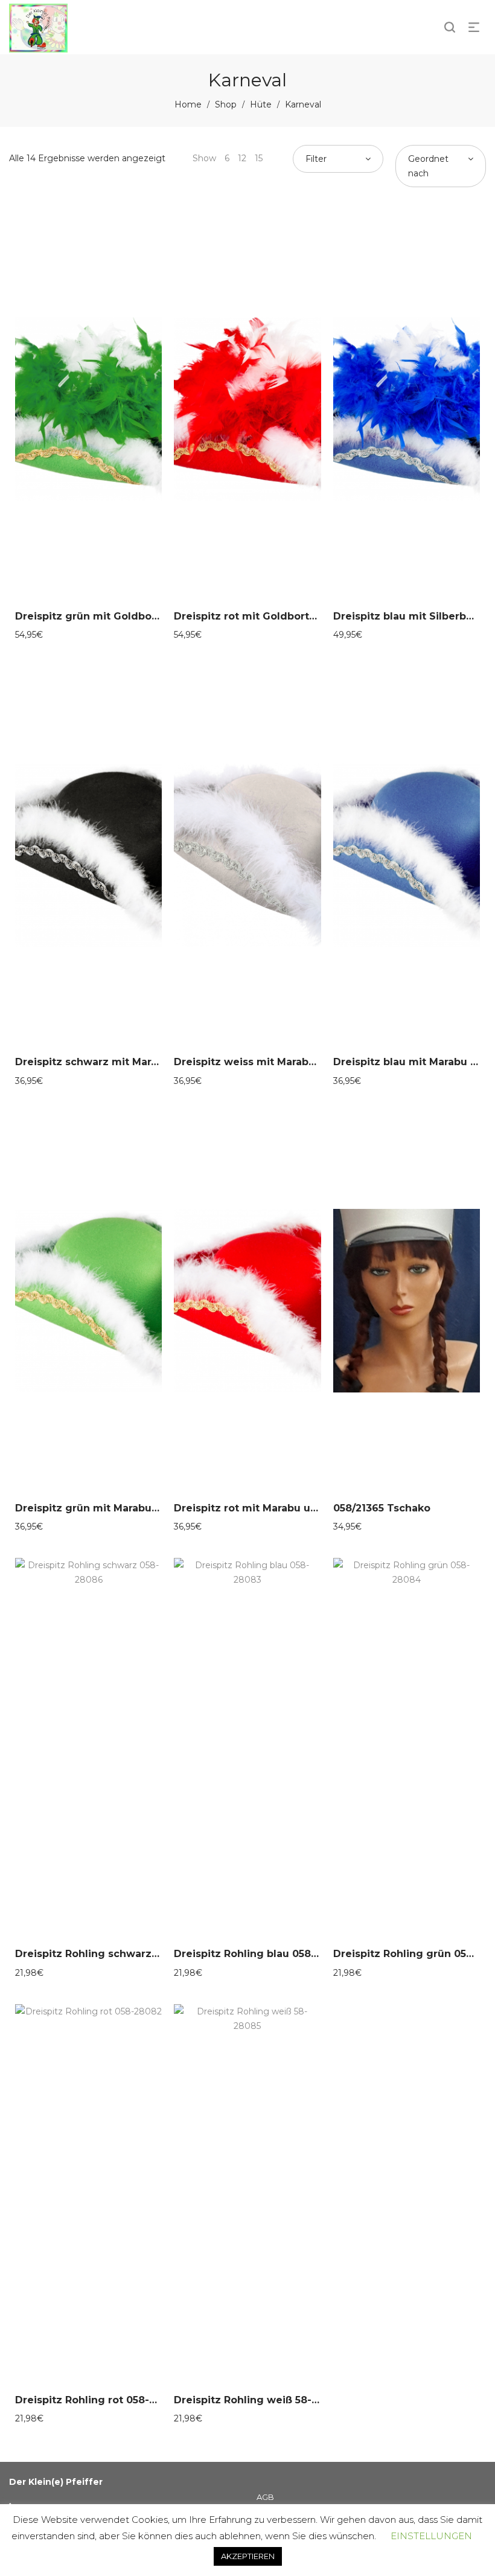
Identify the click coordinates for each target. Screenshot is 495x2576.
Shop (226, 104)
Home (188, 104)
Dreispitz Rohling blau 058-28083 (260, 1954)
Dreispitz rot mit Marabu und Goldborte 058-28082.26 (314, 1508)
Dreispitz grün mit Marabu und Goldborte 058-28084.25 (160, 1508)
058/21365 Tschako (382, 1508)
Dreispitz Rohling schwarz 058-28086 (113, 1954)
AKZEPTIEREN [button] (248, 2556)
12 (242, 158)
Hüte (261, 104)
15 (259, 158)
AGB (265, 2497)
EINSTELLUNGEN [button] (431, 2536)
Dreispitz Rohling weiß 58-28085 (258, 2400)
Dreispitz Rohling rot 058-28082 (98, 2400)
